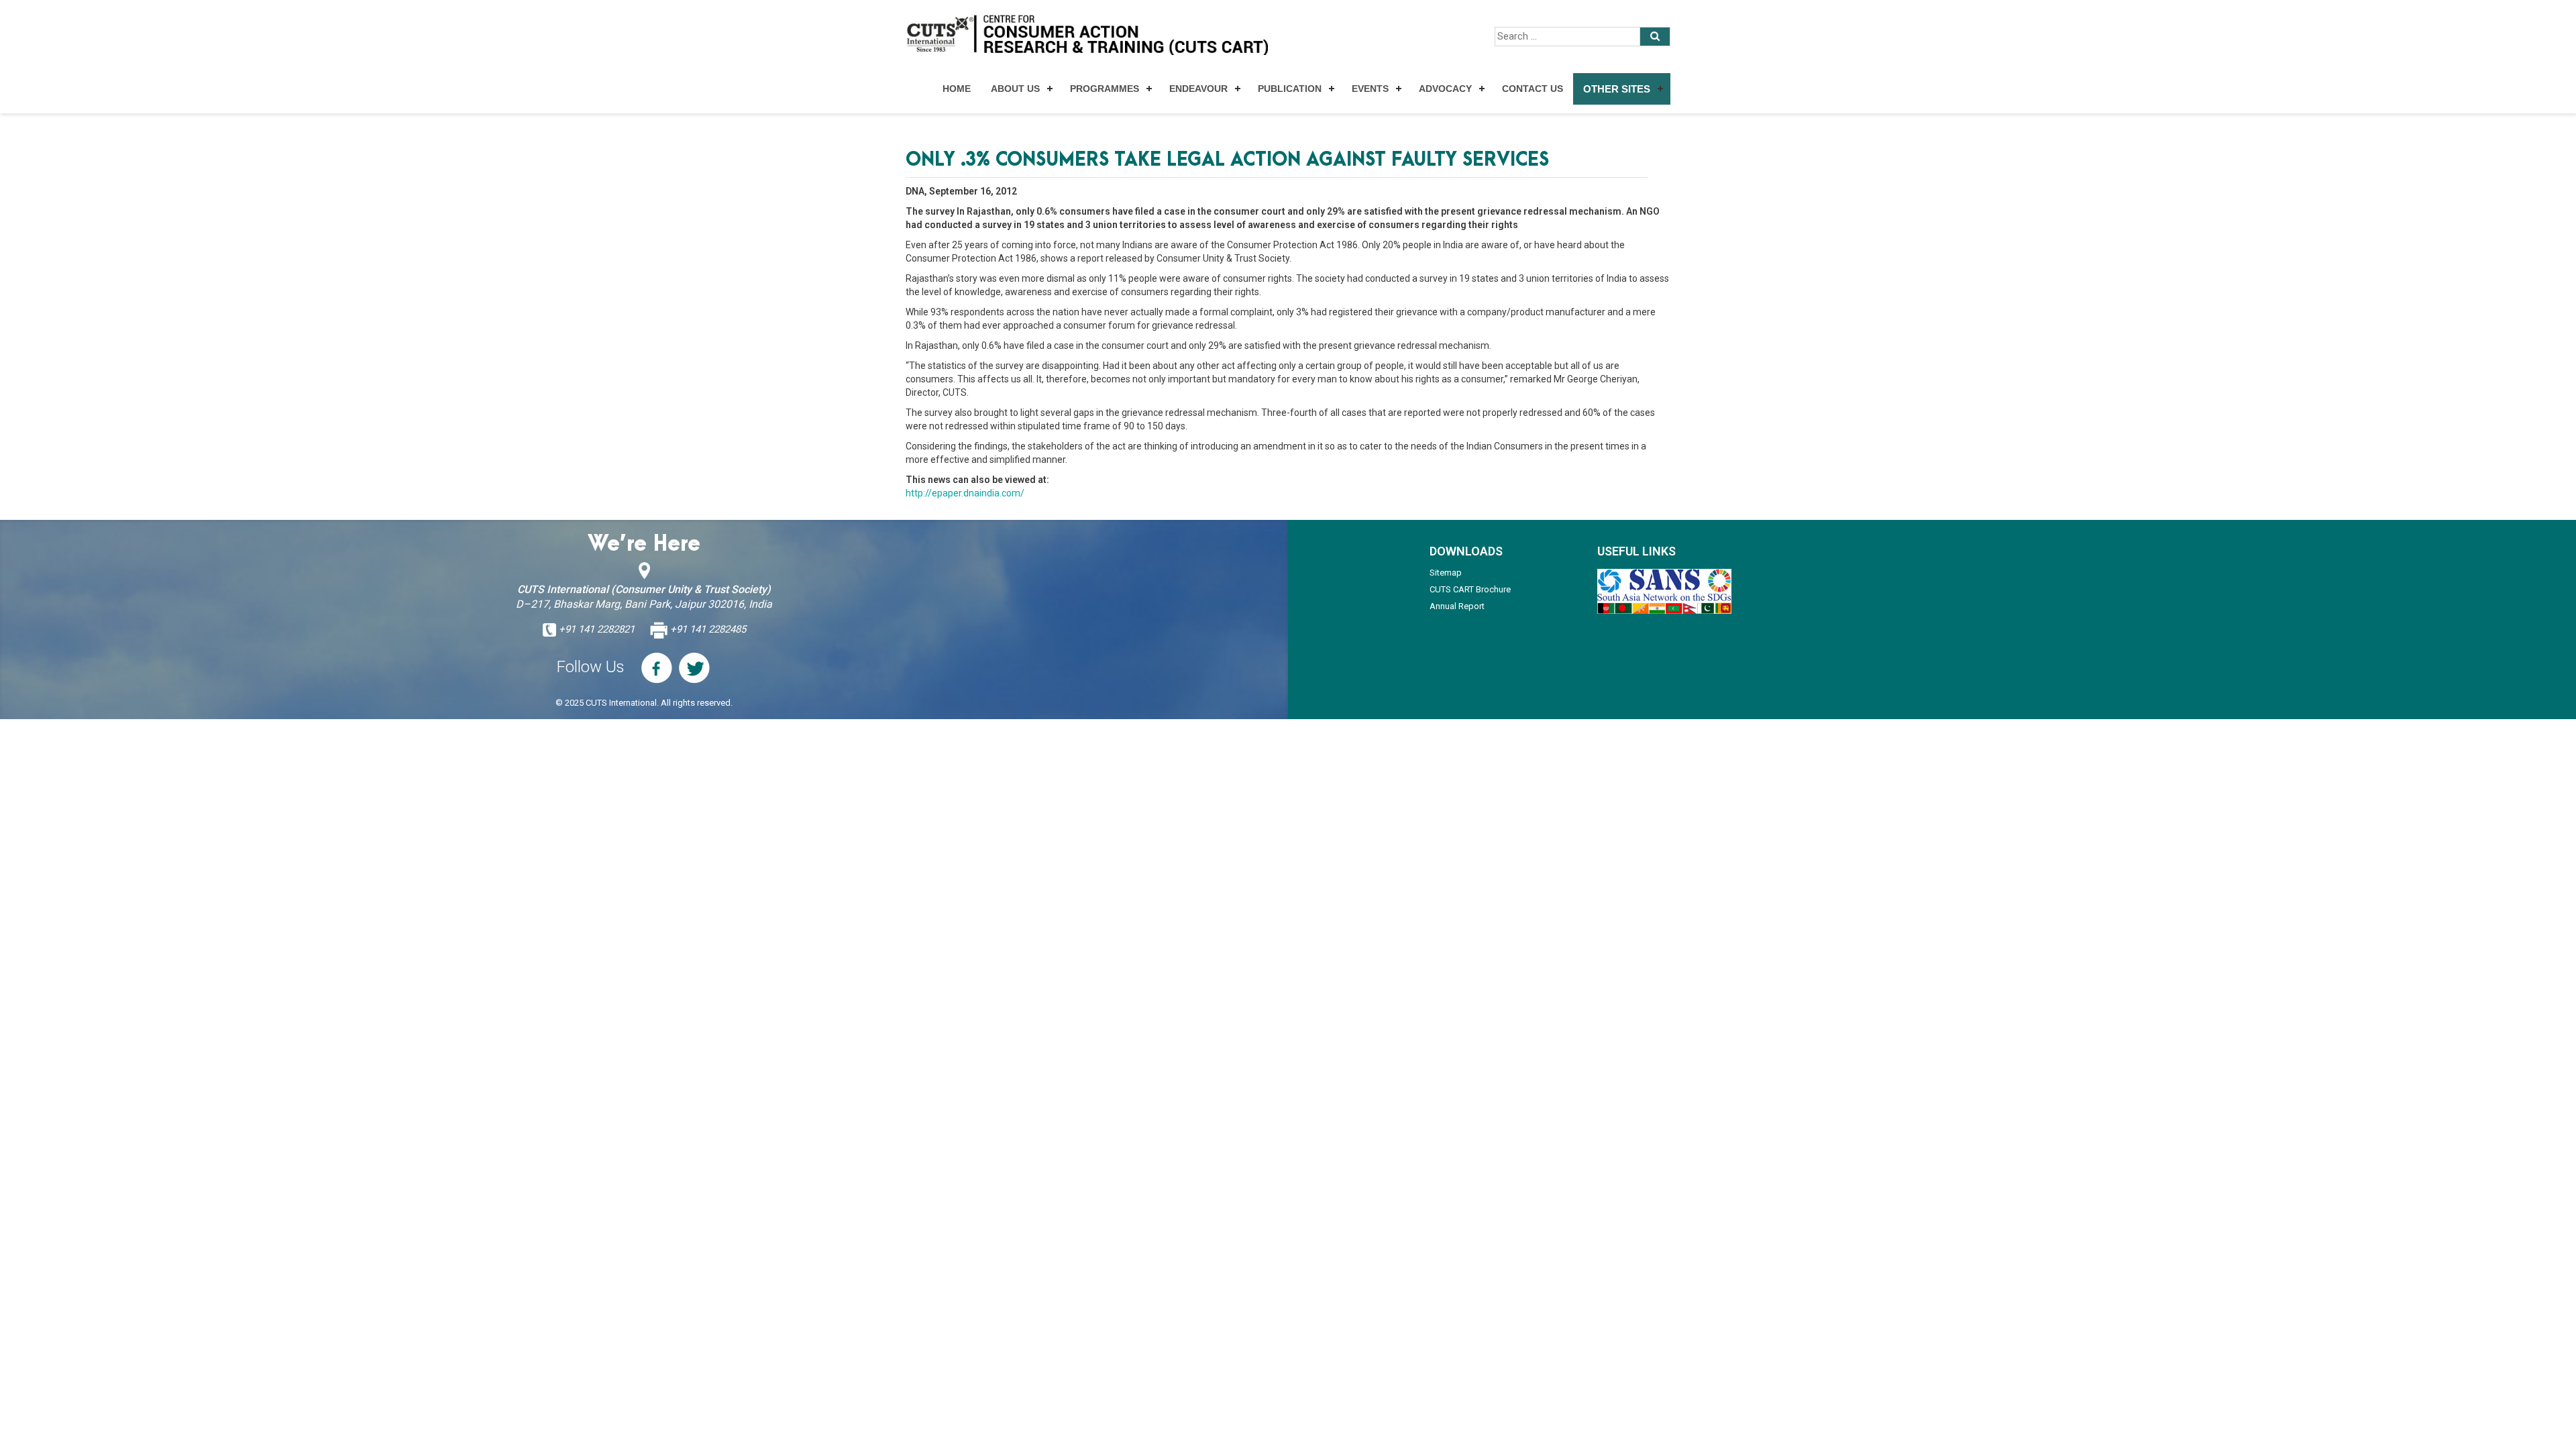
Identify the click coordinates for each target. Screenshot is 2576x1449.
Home (957, 89)
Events (1370, 89)
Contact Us (1533, 89)
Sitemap (1446, 573)
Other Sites (1617, 89)
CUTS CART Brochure (1470, 589)
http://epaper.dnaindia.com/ (965, 493)
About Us (1015, 89)
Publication (1290, 89)
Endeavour (1198, 89)
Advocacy (1445, 89)
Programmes (1105, 89)
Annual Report (1457, 606)
